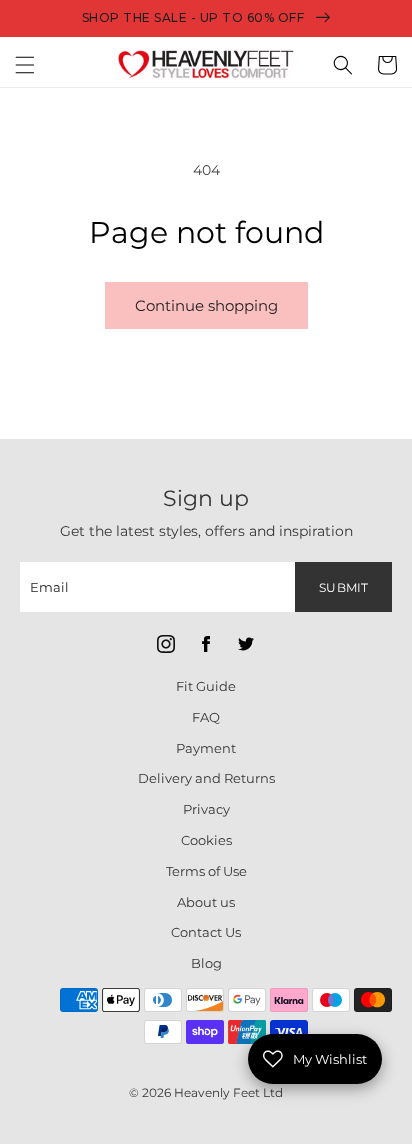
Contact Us (206, 932)
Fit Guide (206, 686)
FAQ (206, 717)
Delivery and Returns (206, 778)
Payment (206, 748)
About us (206, 902)
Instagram (166, 644)
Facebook (206, 644)
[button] (25, 65)
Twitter (246, 644)
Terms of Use (206, 871)
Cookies (206, 840)
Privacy (206, 809)
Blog (206, 963)
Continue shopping (206, 305)
